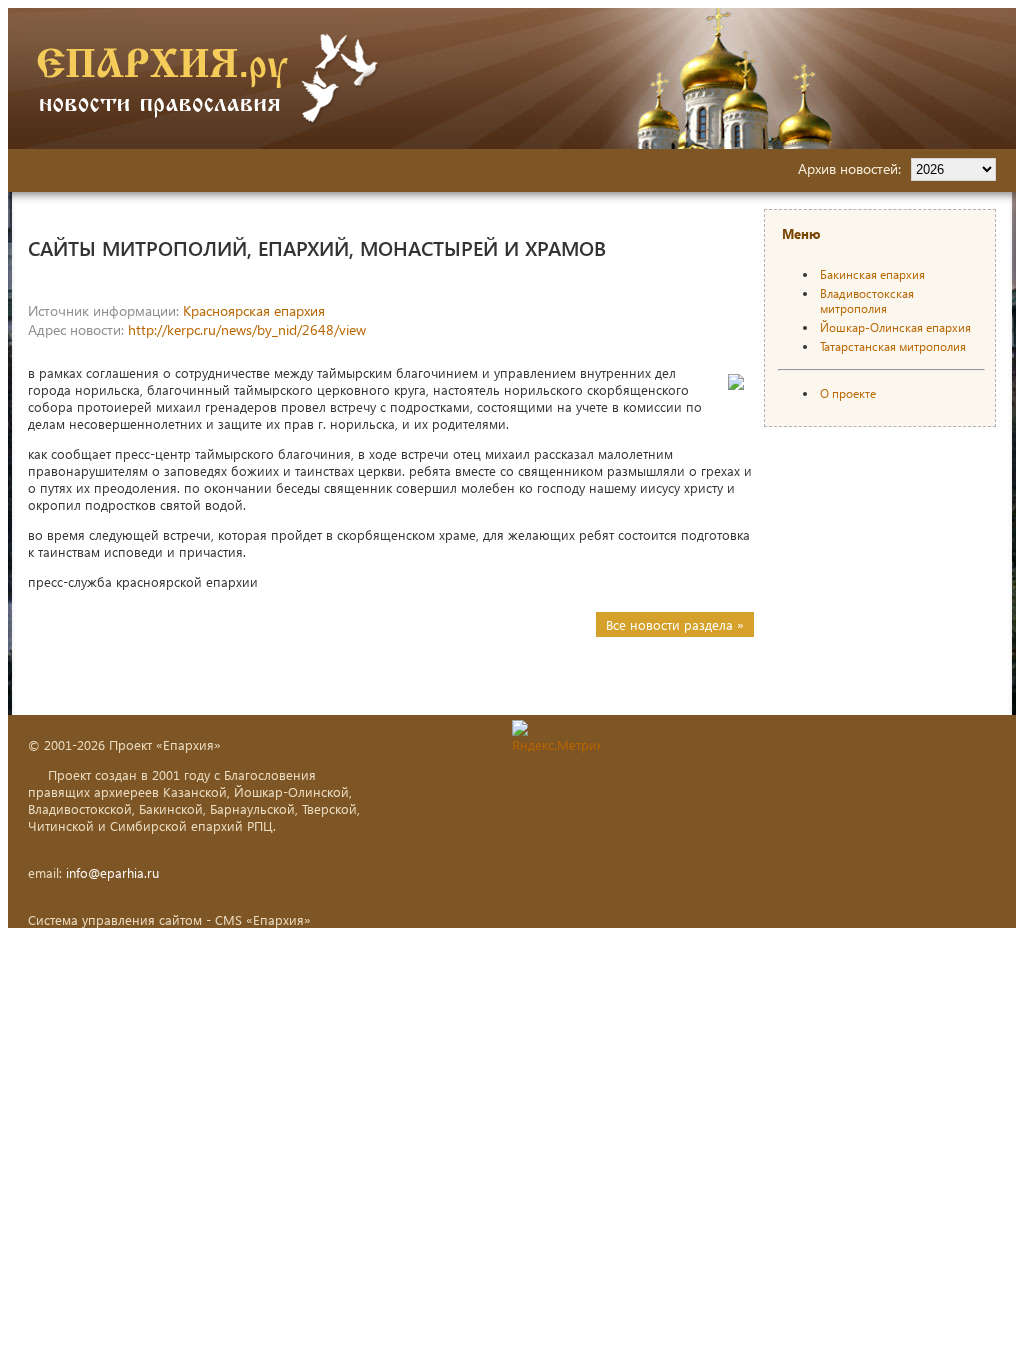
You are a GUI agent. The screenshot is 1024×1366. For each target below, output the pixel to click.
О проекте (848, 393)
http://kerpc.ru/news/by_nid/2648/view (247, 329)
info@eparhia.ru (112, 872)
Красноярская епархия (254, 310)
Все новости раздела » (675, 624)
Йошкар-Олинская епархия (895, 327)
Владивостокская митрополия (867, 301)
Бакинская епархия (872, 274)
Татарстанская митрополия (893, 346)
